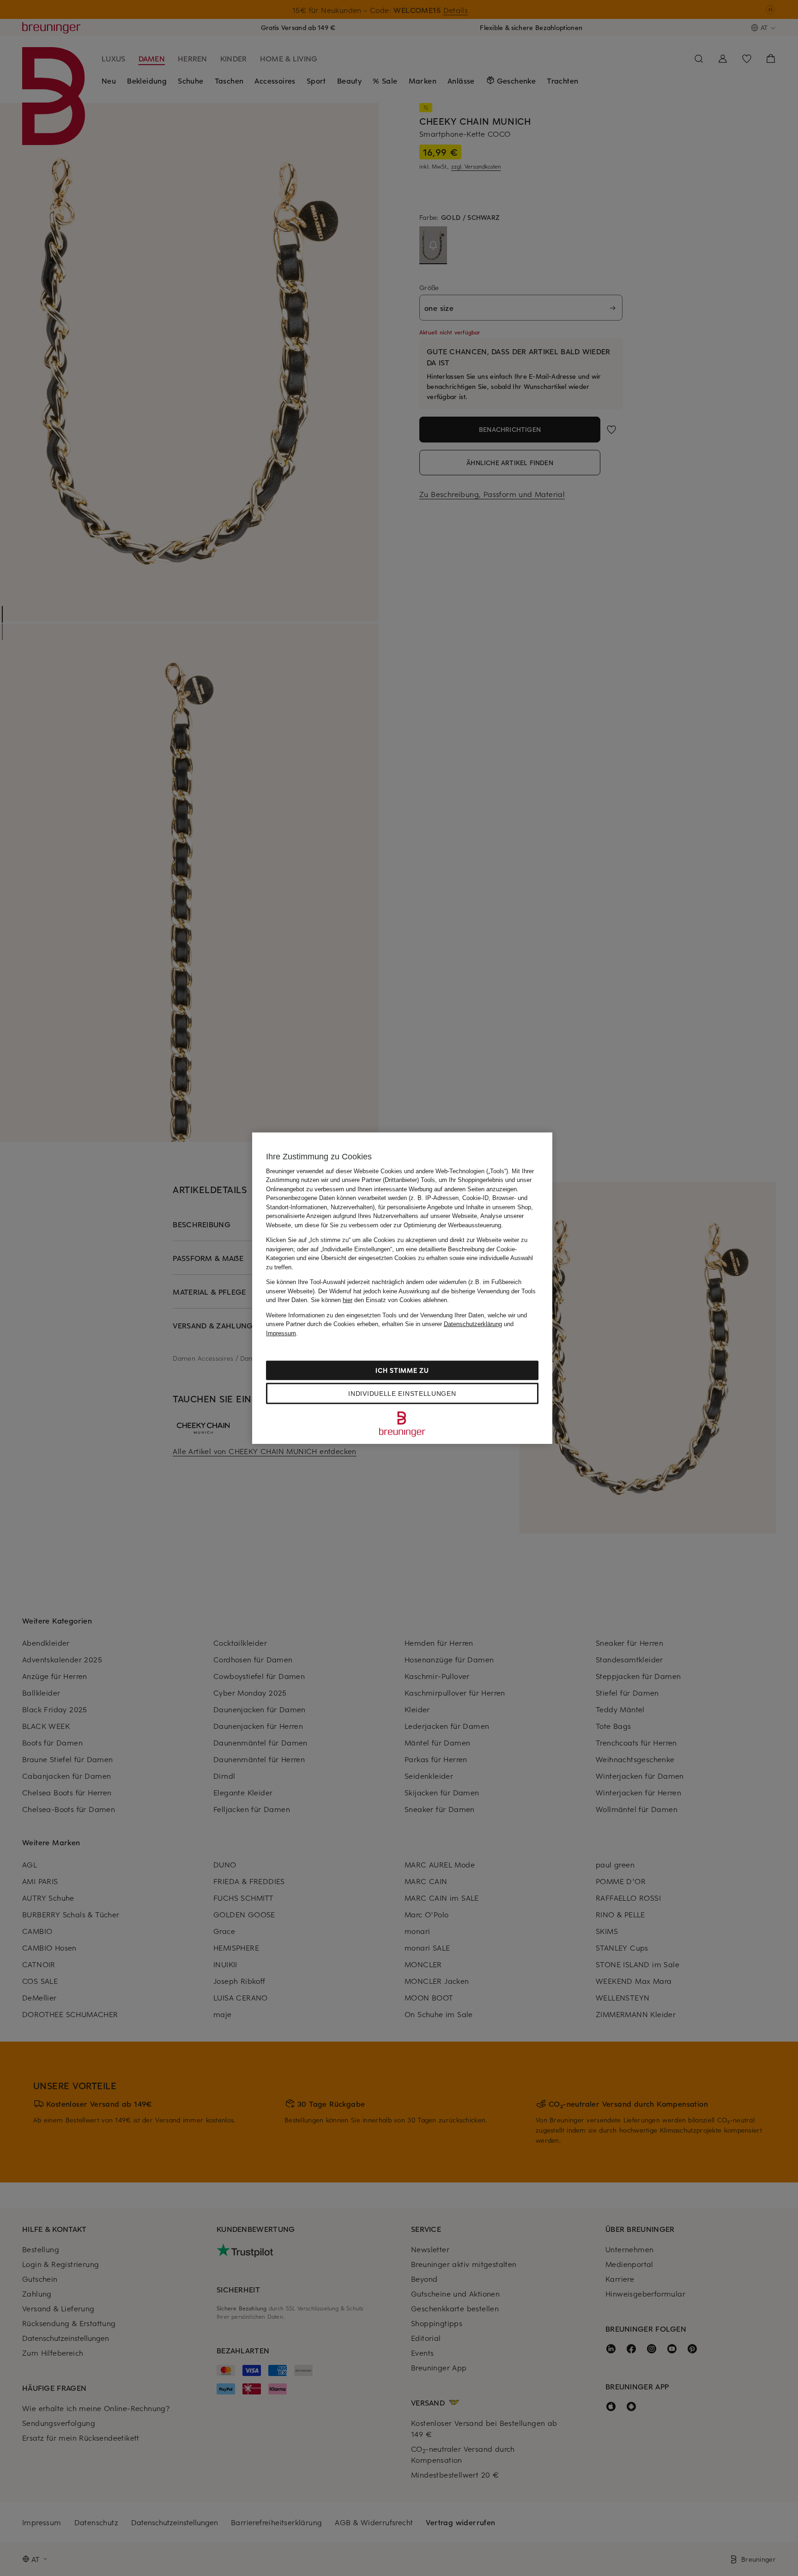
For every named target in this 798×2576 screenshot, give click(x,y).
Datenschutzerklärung (473, 1324)
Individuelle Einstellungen (402, 1394)
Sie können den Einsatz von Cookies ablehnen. (380, 1300)
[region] (402, 1288)
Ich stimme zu (402, 1370)
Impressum (281, 1333)
